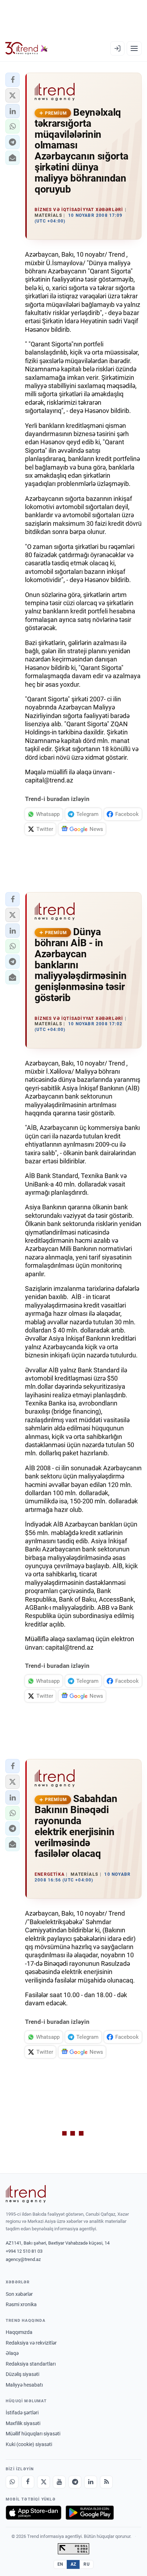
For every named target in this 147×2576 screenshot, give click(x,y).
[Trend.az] (27, 48)
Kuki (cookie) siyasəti (29, 2444)
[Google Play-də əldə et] (90, 2513)
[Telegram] (75, 2482)
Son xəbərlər (19, 2294)
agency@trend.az (23, 2259)
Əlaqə (12, 2353)
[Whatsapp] (12, 2482)
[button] (12, 80)
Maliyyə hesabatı (24, 2385)
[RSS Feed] (106, 2482)
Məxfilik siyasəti (23, 2423)
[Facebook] (28, 2482)
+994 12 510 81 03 (24, 2251)
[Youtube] (59, 2482)
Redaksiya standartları (31, 2364)
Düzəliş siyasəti (22, 2374)
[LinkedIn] (91, 2482)
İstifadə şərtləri (22, 2413)
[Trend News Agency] (26, 2194)
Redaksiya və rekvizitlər (31, 2343)
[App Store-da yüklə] (34, 2513)
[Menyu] (134, 48)
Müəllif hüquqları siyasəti (33, 2434)
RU (87, 2564)
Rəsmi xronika (21, 2304)
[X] (44, 2482)
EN (60, 2564)
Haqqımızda (19, 2332)
